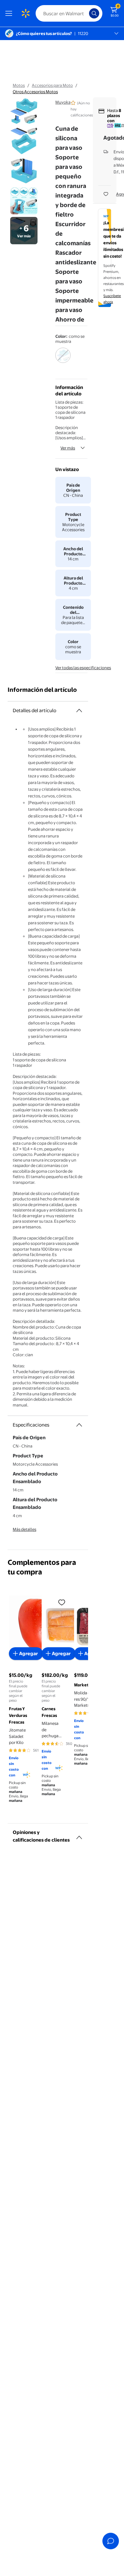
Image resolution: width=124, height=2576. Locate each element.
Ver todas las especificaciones (83, 668)
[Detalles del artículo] (79, 711)
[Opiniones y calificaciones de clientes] (79, 1835)
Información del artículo (42, 690)
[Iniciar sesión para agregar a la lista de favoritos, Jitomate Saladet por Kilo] (62, 1602)
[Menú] (10, 13)
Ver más (68, 448)
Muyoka (63, 102)
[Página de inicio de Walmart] (25, 13)
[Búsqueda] (94, 13)
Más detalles (24, 1529)
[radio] (63, 359)
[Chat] (111, 2541)
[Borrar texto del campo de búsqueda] (86, 13)
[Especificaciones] (79, 1425)
